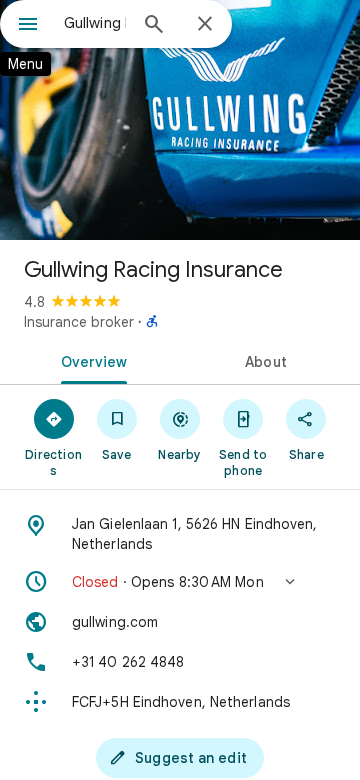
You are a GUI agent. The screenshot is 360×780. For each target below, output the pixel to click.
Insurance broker (79, 322)
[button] (180, 582)
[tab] (90, 360)
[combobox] (95, 23)
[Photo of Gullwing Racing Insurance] (180, 120)
